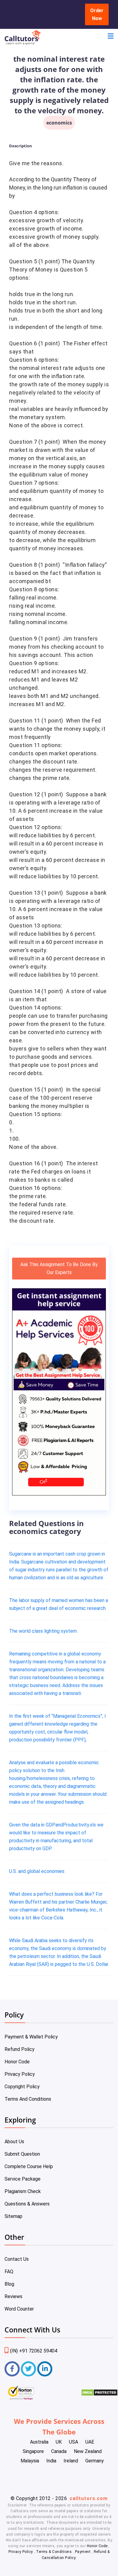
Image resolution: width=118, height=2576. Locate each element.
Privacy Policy (20, 2074)
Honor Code (17, 2062)
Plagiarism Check (23, 2191)
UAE (90, 2442)
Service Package (23, 2179)
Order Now (97, 14)
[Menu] (111, 37)
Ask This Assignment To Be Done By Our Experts (59, 1268)
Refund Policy (20, 2049)
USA (74, 2442)
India (51, 2461)
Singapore (33, 2451)
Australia (39, 2442)
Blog (9, 2284)
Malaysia (30, 2461)
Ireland (71, 2461)
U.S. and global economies (37, 1871)
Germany (95, 2461)
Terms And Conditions (28, 2099)
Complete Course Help (29, 2166)
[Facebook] (12, 2369)
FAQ (9, 2272)
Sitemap (13, 2216)
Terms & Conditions (54, 2552)
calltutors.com (89, 2498)
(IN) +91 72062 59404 (34, 2351)
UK (59, 2442)
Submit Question (22, 2154)
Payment (83, 2552)
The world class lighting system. (43, 1631)
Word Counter (19, 2309)
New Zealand (88, 2451)
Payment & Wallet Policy (31, 2037)
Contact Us (17, 2259)
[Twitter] (28, 2369)
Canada (59, 2451)
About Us (14, 2142)
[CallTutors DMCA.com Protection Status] (99, 2395)
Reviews (13, 2296)
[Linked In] (45, 2369)
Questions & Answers (27, 2204)
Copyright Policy (22, 2087)
